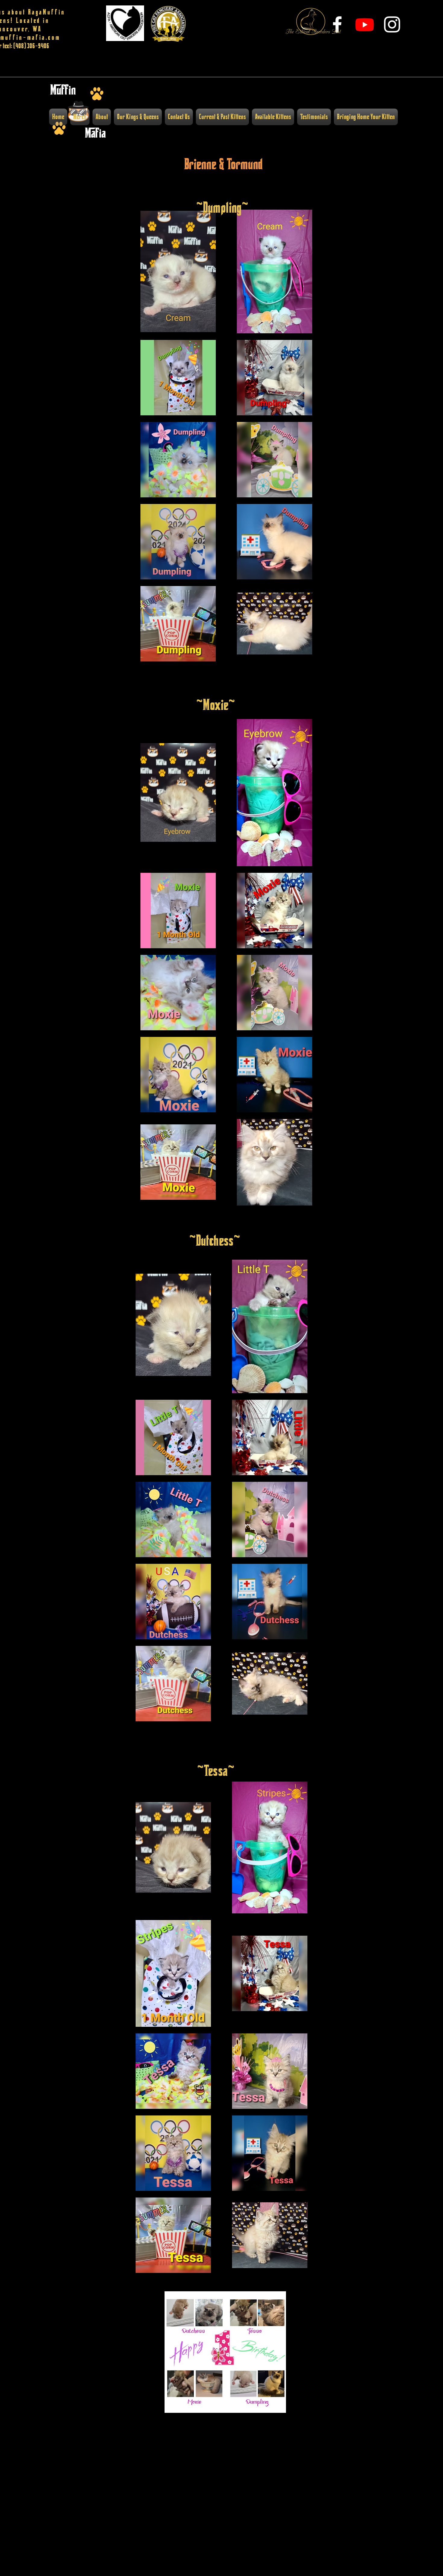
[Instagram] (392, 24)
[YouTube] (365, 24)
